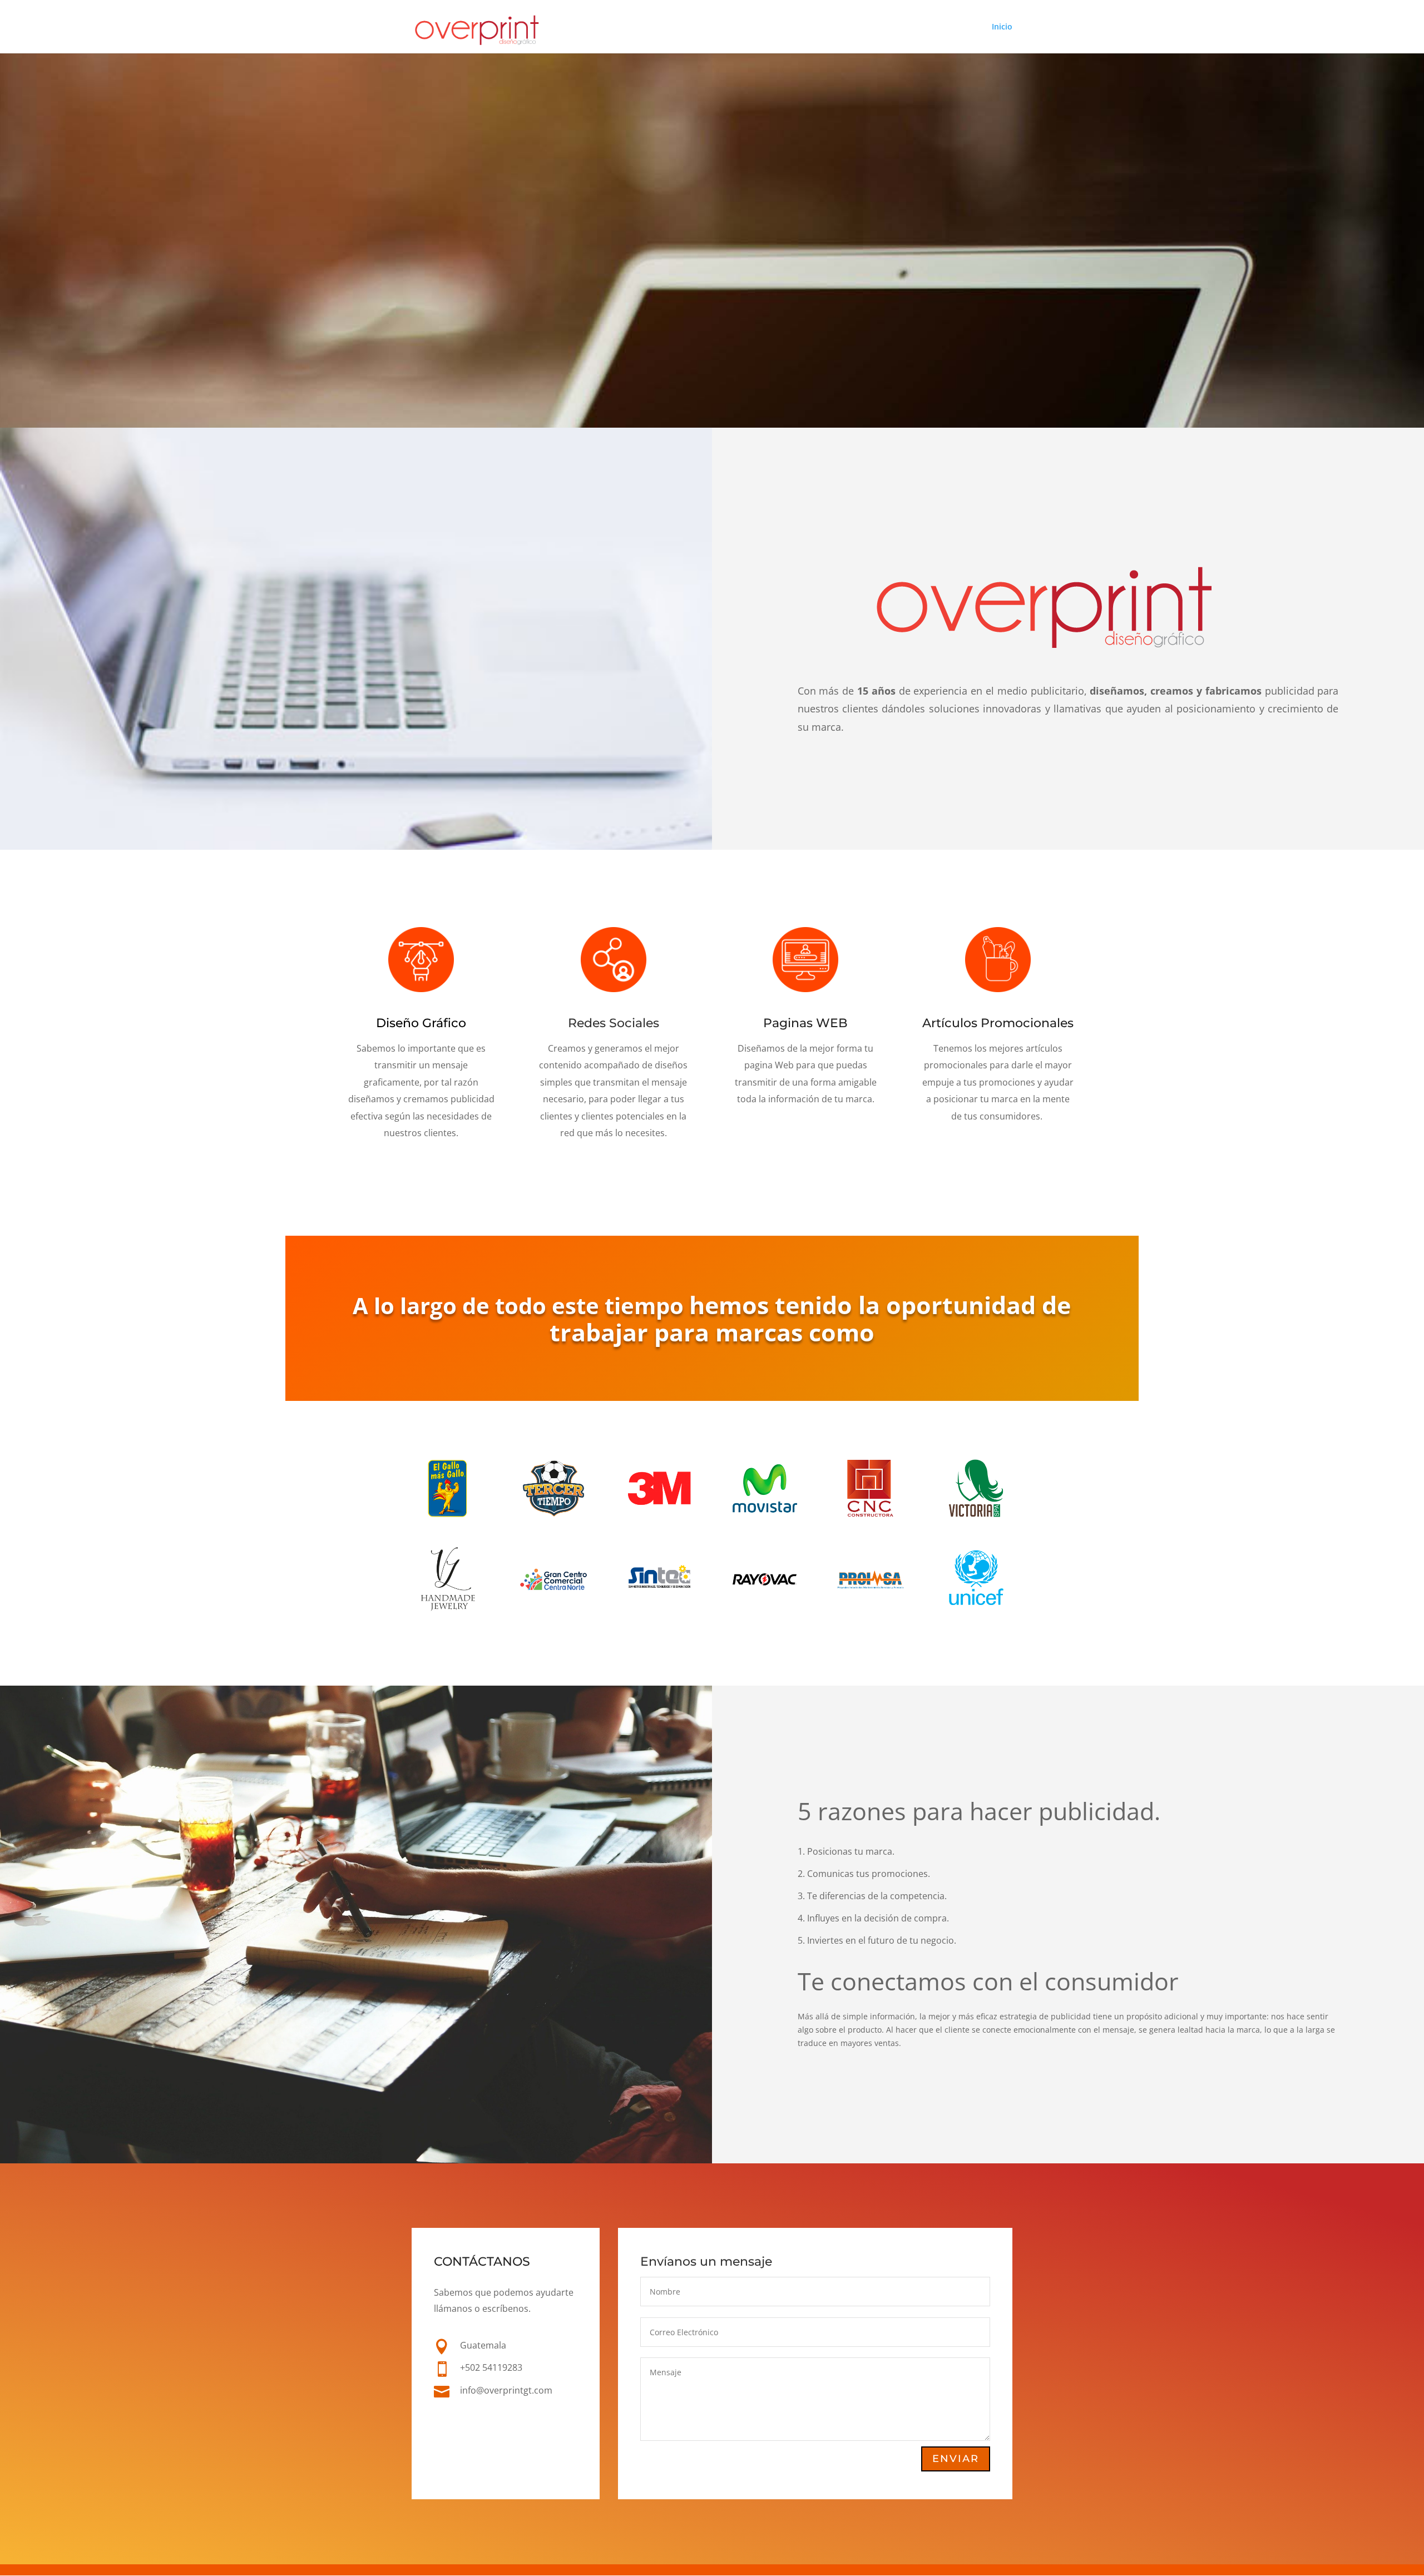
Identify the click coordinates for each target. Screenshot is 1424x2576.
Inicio (1002, 27)
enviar (956, 2459)
